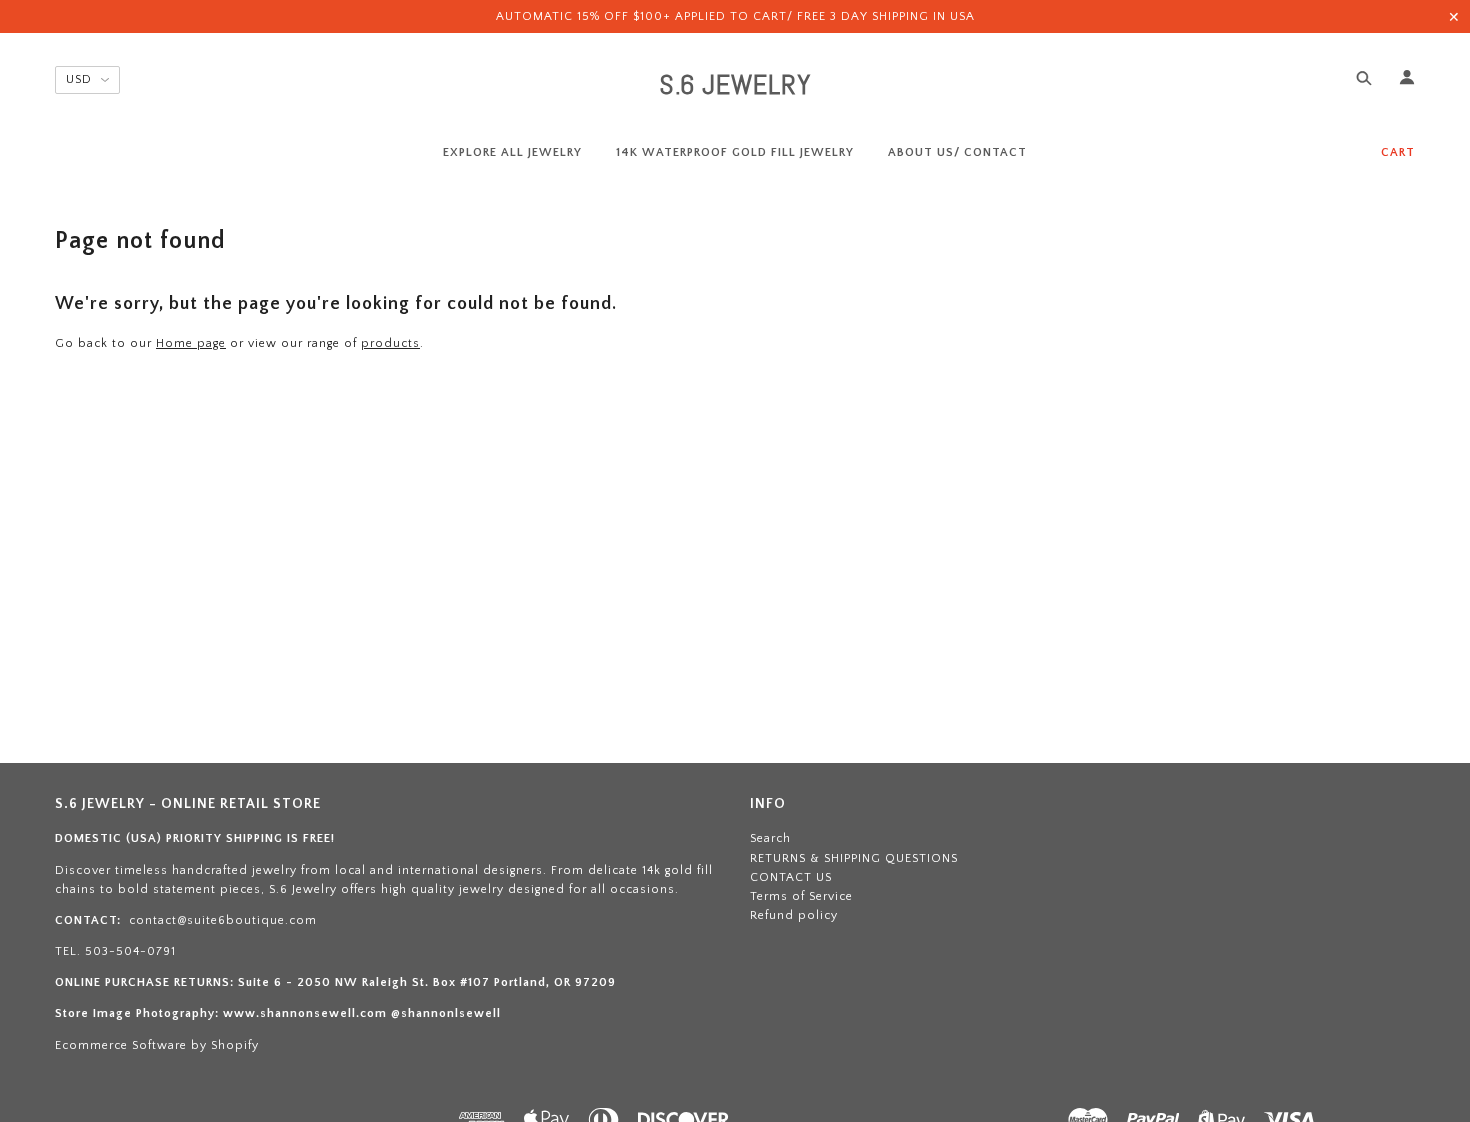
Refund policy (794, 915)
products (390, 343)
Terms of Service (801, 896)
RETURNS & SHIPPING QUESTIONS (854, 858)
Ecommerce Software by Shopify (157, 1045)
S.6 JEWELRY (735, 84)
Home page (191, 343)
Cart (1398, 152)
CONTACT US (791, 877)
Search (770, 838)
